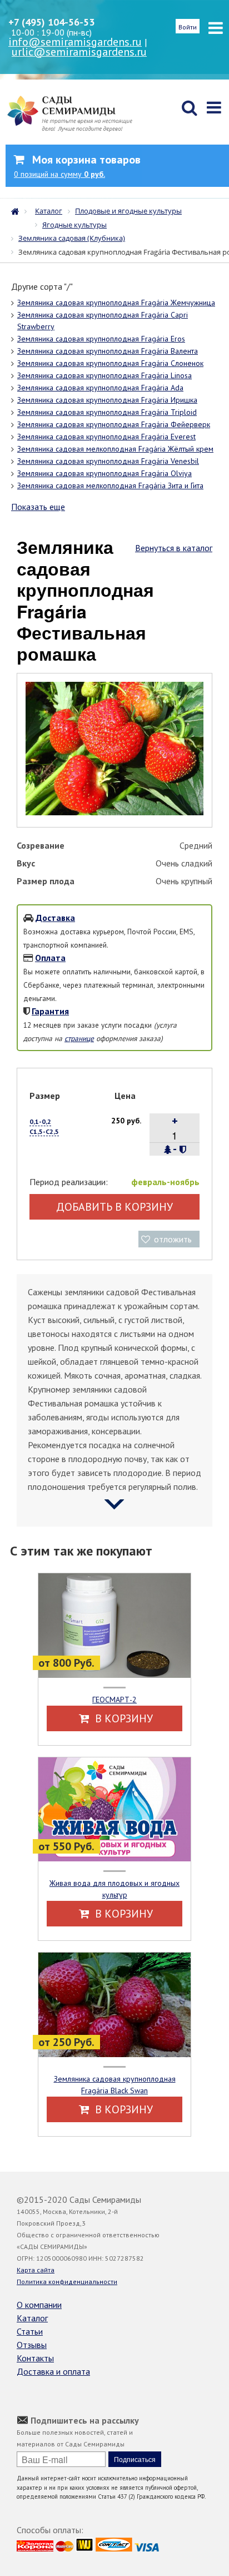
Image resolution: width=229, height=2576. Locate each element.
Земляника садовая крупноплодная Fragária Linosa (104, 375)
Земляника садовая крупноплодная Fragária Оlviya (104, 473)
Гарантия (50, 1011)
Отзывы (32, 2345)
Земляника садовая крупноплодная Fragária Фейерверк (114, 424)
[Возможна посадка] (168, 1150)
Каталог (32, 2318)
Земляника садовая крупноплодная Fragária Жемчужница (116, 303)
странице (79, 1038)
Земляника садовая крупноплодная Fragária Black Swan (115, 2085)
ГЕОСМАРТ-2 (114, 1700)
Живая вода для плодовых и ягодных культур (114, 1889)
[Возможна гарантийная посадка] (183, 1150)
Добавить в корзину (114, 1207)
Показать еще (38, 507)
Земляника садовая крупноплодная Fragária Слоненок (110, 363)
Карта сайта (36, 2270)
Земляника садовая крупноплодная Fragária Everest (106, 437)
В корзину (123, 1718)
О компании (39, 2305)
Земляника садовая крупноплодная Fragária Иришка (107, 400)
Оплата (50, 958)
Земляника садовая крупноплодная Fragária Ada (100, 388)
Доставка (55, 918)
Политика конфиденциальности (67, 2282)
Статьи (30, 2331)
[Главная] (18, 210)
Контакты (35, 2358)
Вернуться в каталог (174, 548)
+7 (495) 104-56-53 (51, 22)
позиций (59, 174)
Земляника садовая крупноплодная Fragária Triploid (107, 412)
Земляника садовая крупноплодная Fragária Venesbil (108, 461)
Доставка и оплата (53, 2371)
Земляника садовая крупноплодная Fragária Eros (101, 339)
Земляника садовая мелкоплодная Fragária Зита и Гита (110, 486)
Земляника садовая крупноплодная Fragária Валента (108, 351)
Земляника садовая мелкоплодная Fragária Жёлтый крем (115, 449)
